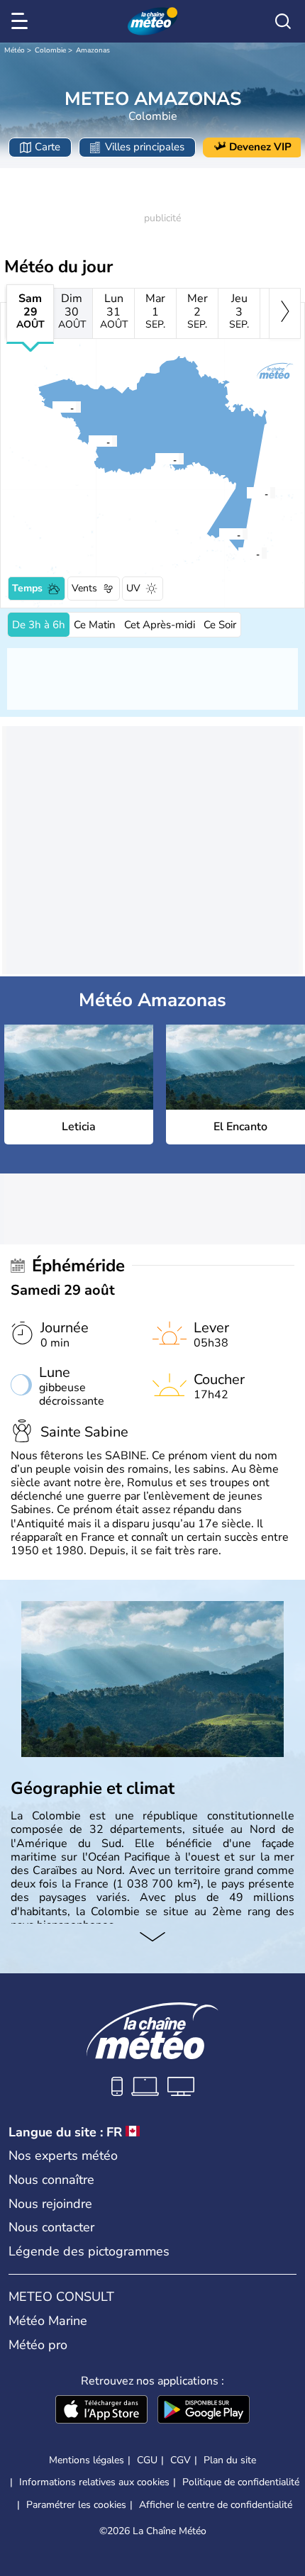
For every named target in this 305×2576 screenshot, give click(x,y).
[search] (283, 21)
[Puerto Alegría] (52, 407)
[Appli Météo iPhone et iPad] (101, 2411)
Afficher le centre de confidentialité (216, 2505)
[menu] (22, 21)
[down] (152, 1938)
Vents (84, 588)
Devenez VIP (260, 147)
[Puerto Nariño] (218, 534)
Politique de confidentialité (241, 2482)
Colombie (50, 50)
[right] (285, 313)
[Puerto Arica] (155, 459)
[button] (242, 553)
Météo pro (38, 2345)
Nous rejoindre (50, 2204)
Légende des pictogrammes (89, 2251)
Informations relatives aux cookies (94, 2482)
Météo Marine (48, 2321)
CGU (147, 2460)
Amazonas (93, 50)
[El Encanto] (88, 441)
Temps (27, 588)
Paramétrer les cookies (76, 2505)
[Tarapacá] (246, 493)
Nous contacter (51, 2227)
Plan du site (230, 2460)
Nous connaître (51, 2180)
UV (133, 588)
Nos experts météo (63, 2156)
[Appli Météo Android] (204, 2411)
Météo (15, 50)
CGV (181, 2460)
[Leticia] (238, 553)
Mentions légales (87, 2460)
